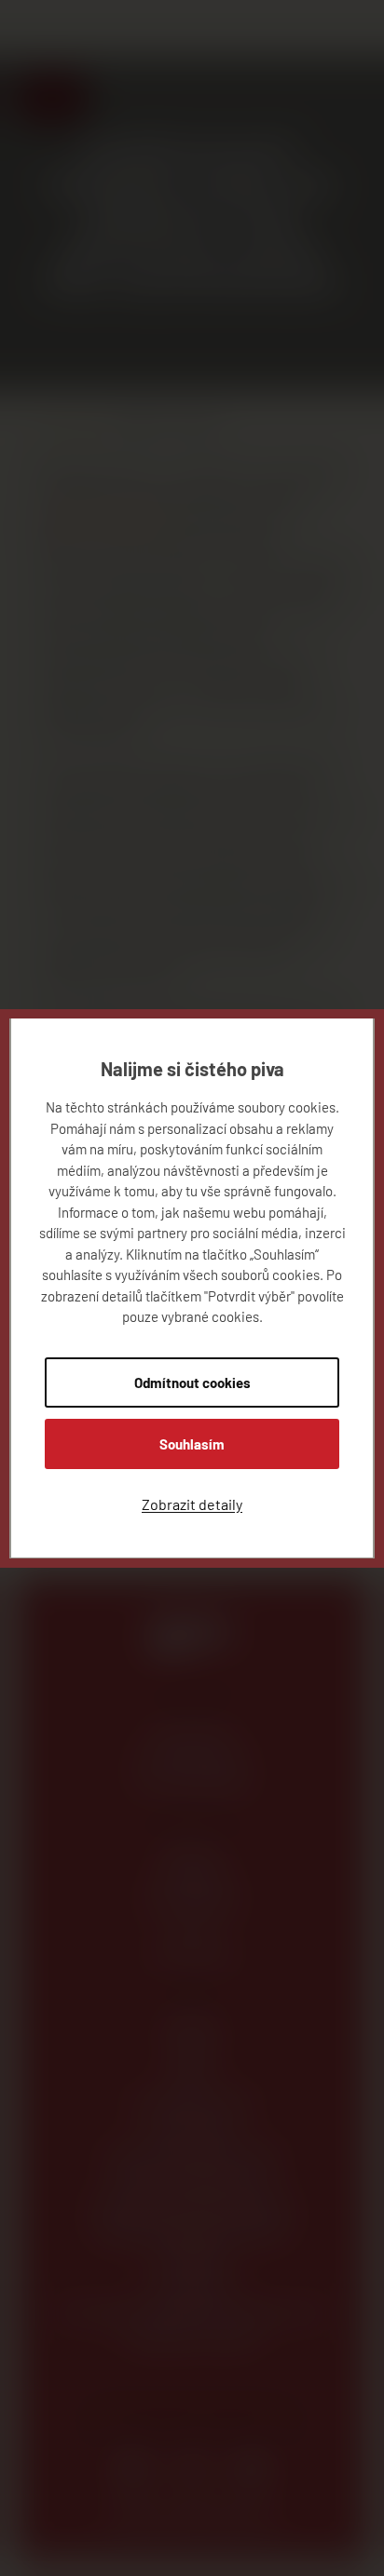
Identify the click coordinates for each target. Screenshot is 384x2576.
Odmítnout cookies (192, 1382)
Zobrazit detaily (192, 1504)
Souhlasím (192, 1444)
